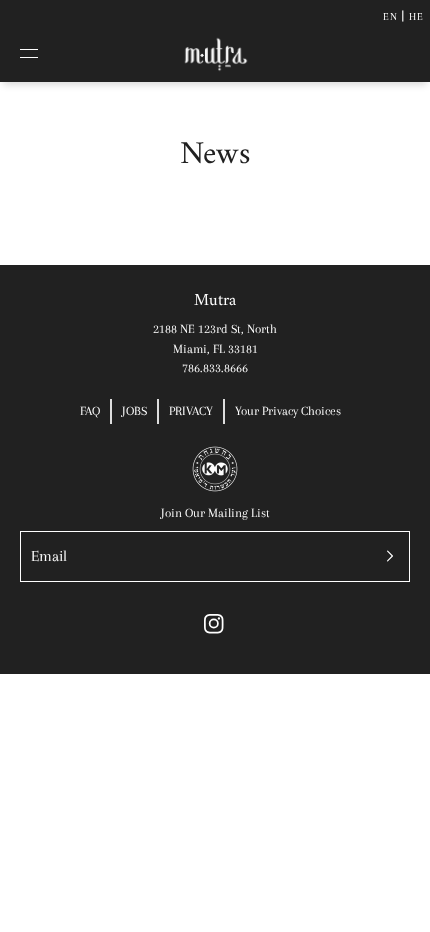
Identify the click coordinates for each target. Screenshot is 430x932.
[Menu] (44, 54)
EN (390, 16)
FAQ (90, 411)
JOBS (134, 411)
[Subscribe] (385, 556)
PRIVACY (191, 411)
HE (416, 16)
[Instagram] (214, 624)
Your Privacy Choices (288, 411)
